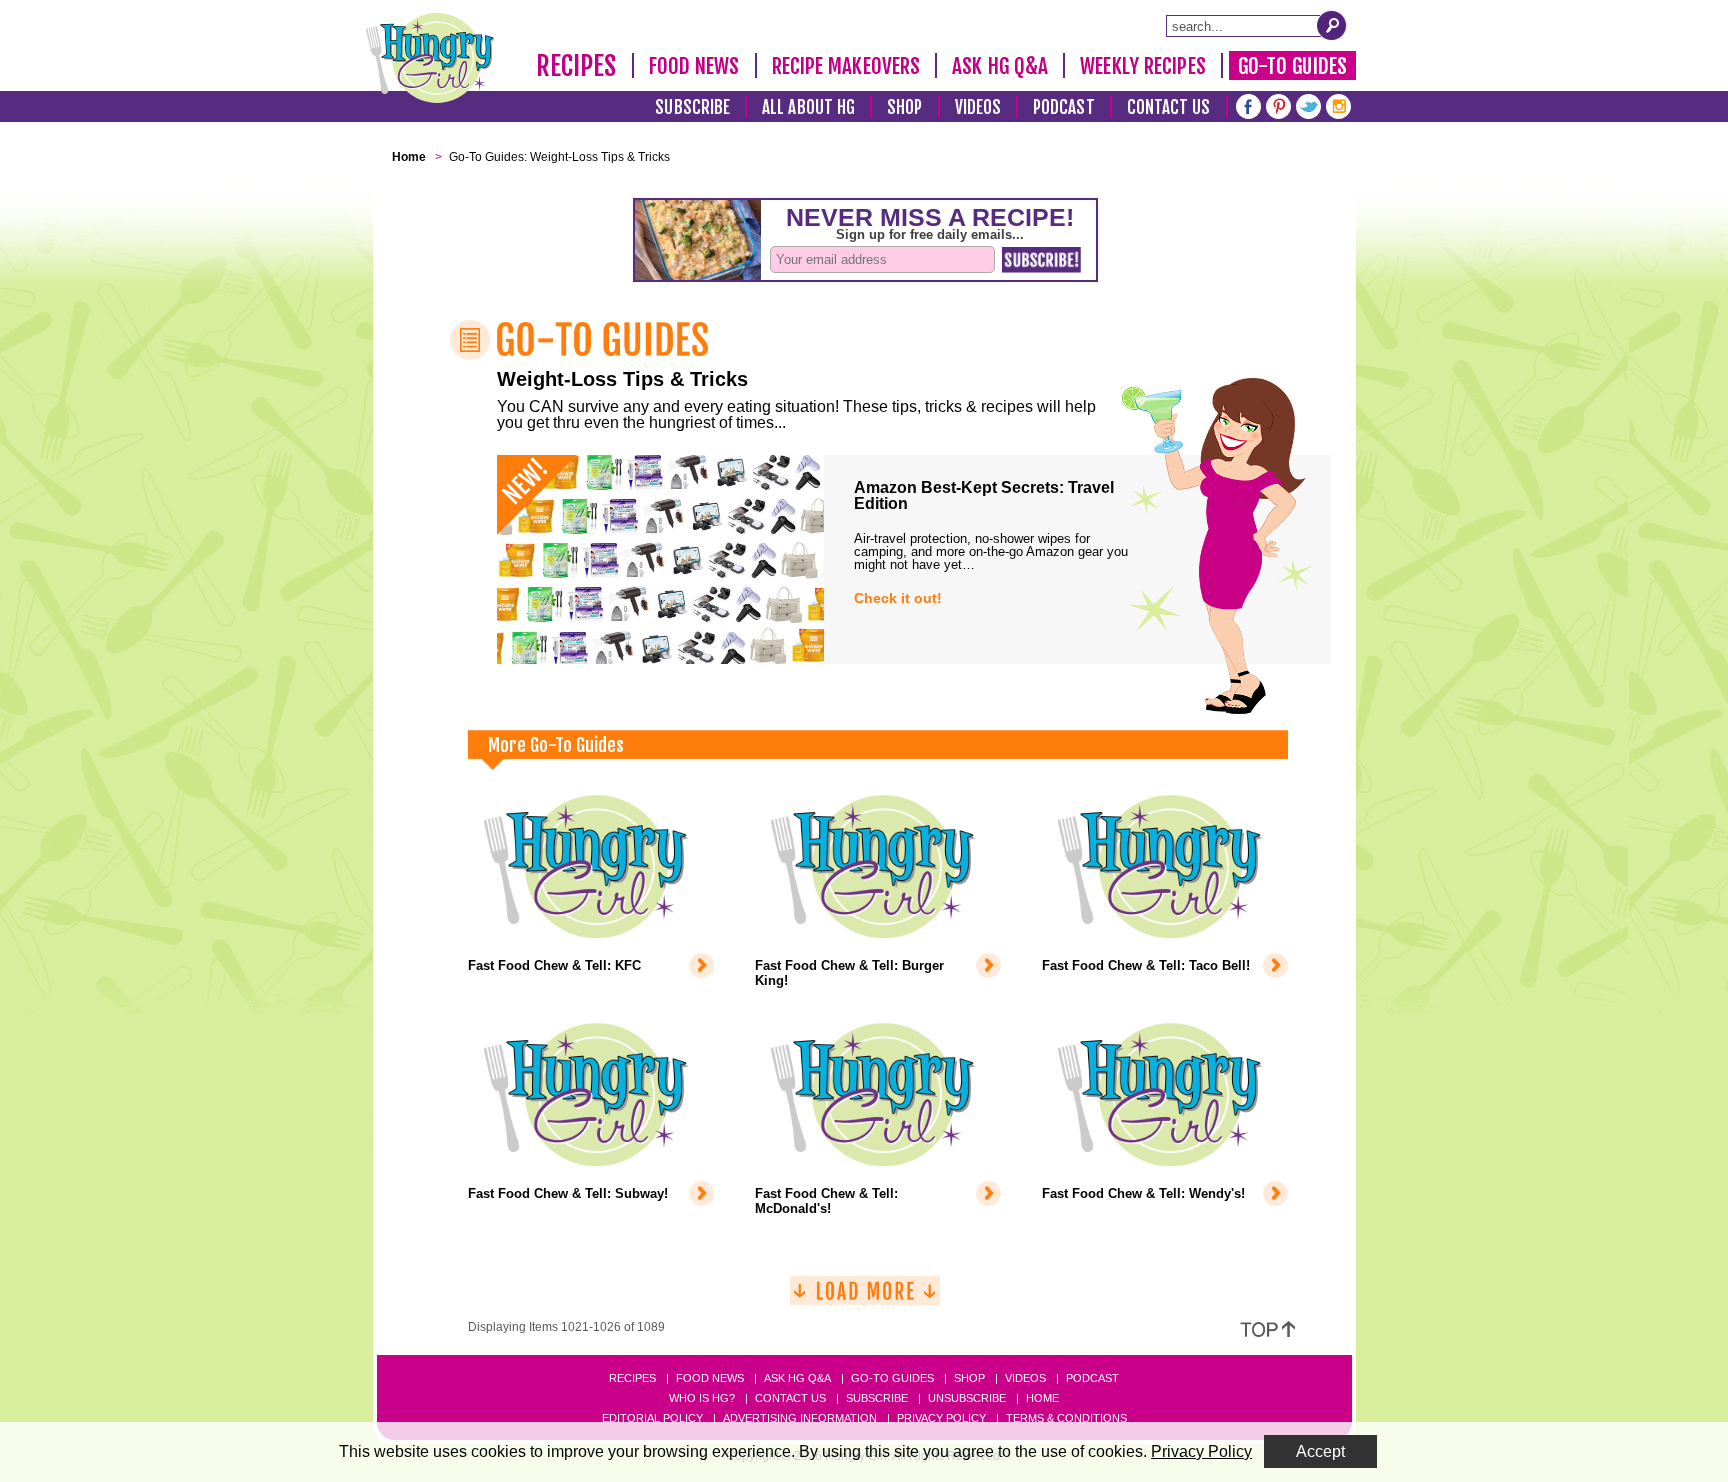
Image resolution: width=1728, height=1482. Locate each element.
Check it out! (898, 598)
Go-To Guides (1292, 66)
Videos (978, 107)
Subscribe (692, 107)
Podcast (1064, 107)
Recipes (576, 66)
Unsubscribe (967, 1398)
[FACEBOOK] (1248, 104)
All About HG (808, 107)
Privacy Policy (941, 1418)
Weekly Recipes (1142, 66)
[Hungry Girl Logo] (430, 58)
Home (1042, 1398)
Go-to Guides (892, 1378)
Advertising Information (800, 1418)
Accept (1320, 1451)
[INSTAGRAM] (1338, 104)
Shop (904, 107)
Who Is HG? (702, 1398)
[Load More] (865, 1298)
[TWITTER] (1308, 104)
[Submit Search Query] (1332, 25)
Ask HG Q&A (1000, 66)
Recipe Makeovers (846, 66)
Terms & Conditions (1066, 1418)
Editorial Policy (652, 1418)
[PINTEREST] (1278, 104)
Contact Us (1169, 107)
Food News (694, 66)
